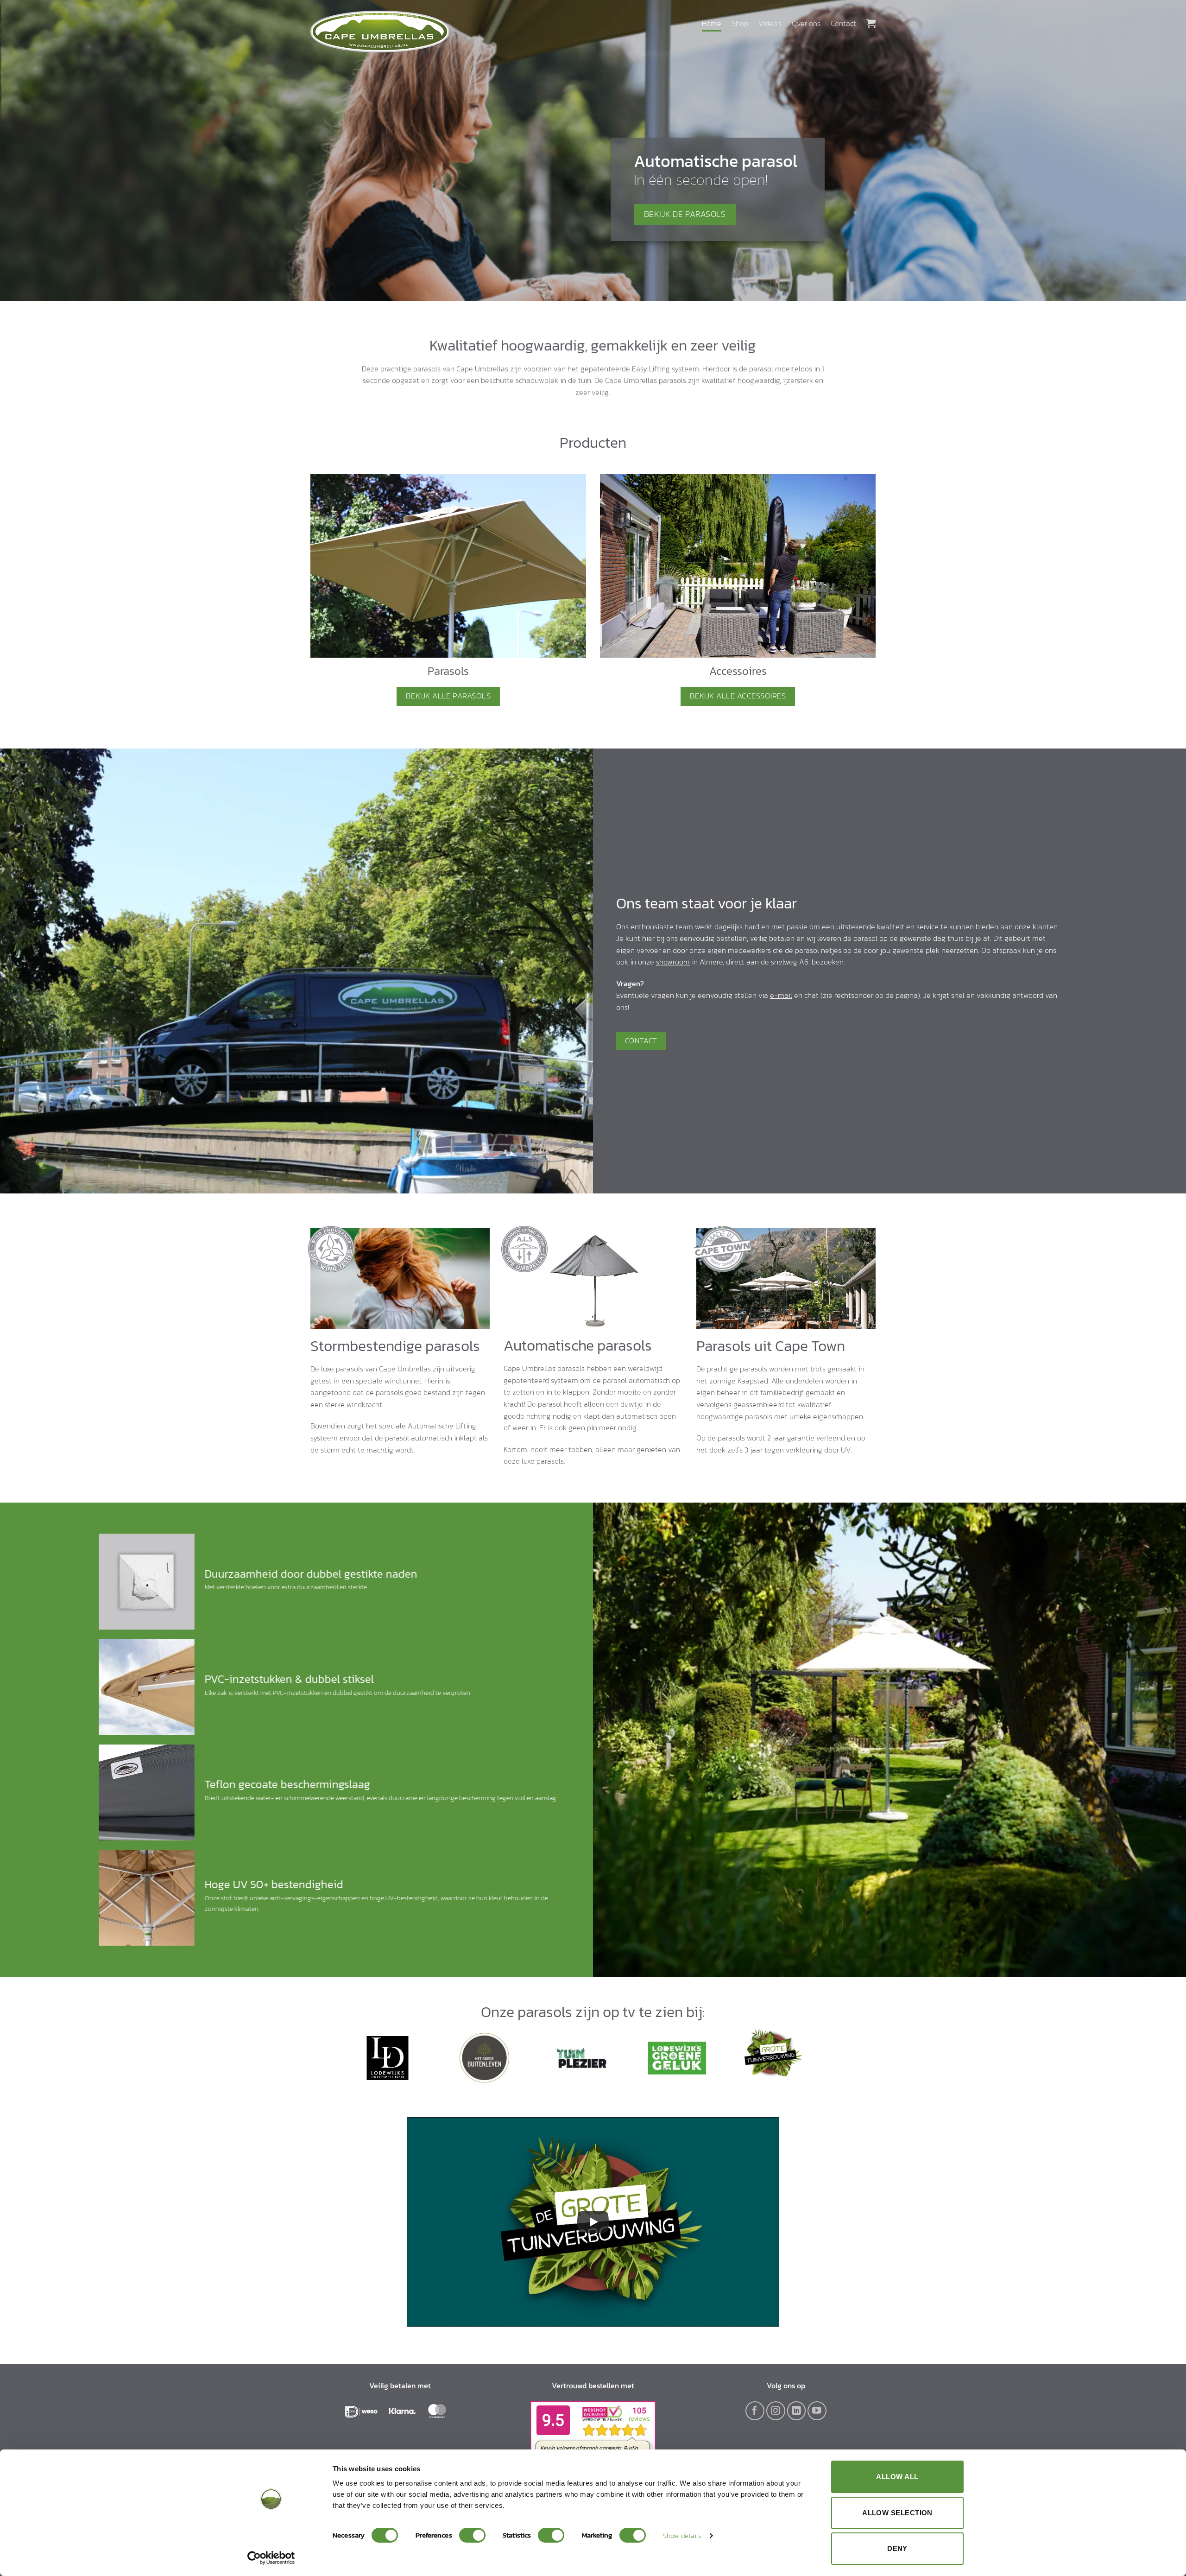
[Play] (593, 2222)
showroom (673, 962)
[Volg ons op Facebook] (755, 2411)
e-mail (781, 995)
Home (712, 23)
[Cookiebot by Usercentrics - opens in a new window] (271, 2558)
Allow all (897, 2477)
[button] (871, 23)
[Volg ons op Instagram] (776, 2411)
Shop (740, 23)
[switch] (472, 2535)
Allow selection (897, 2513)
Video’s (770, 23)
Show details (682, 2535)
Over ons (806, 23)
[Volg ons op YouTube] (817, 2411)
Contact (843, 23)
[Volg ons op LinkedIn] (797, 2411)
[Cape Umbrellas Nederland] (380, 32)
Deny (897, 2548)
